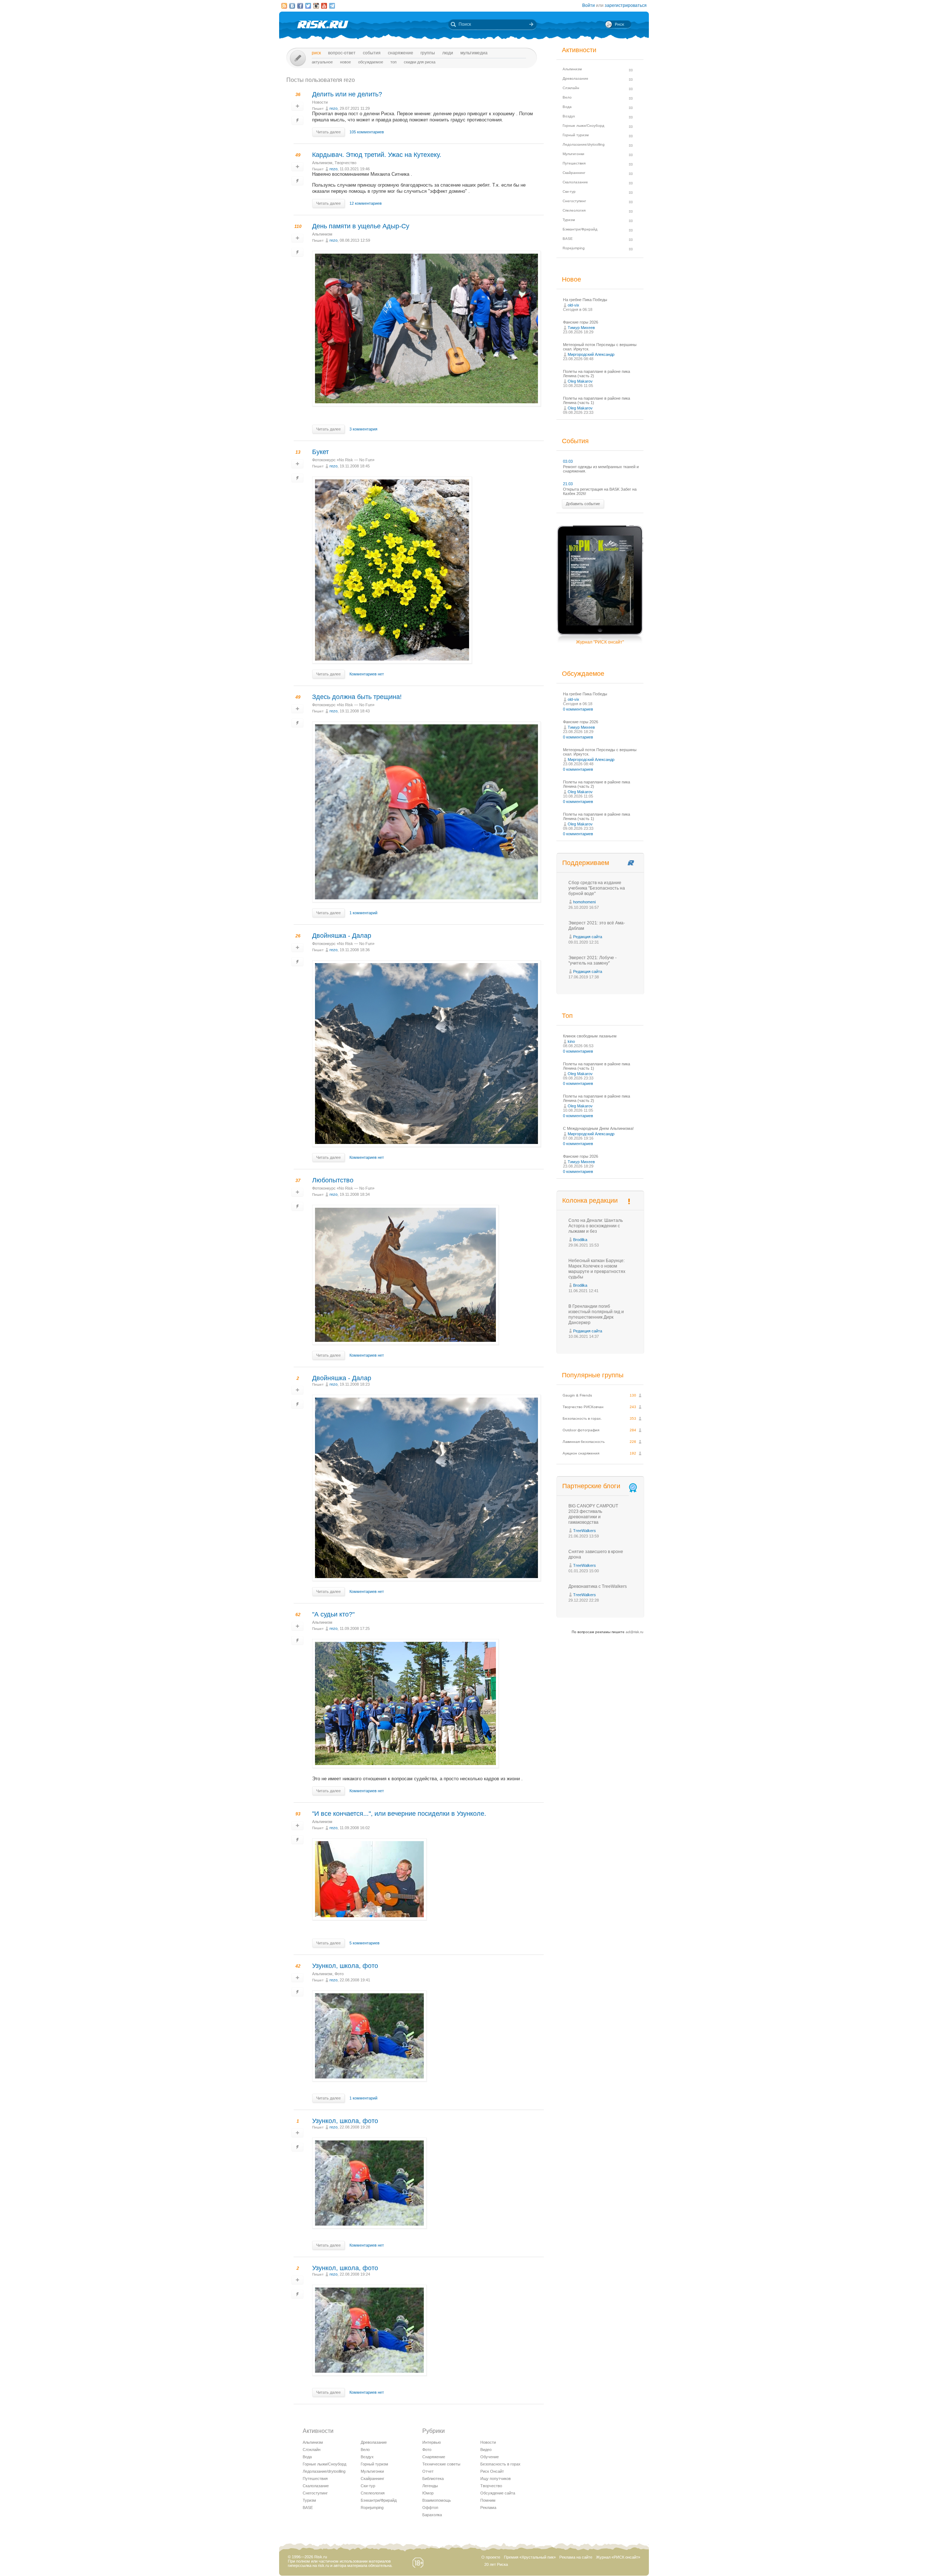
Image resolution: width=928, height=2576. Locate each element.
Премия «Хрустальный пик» (530, 2557)
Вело (365, 2450)
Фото (339, 1974)
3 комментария (363, 429)
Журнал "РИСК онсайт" (600, 642)
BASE (308, 2508)
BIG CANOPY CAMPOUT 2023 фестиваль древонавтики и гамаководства (593, 1514)
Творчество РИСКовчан (583, 1407)
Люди (448, 53)
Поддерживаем (586, 863)
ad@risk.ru (635, 1632)
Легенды (430, 2486)
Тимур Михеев (581, 328)
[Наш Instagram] (316, 6)
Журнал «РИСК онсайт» (618, 2557)
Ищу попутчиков (496, 2479)
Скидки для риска (420, 62)
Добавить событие (583, 504)
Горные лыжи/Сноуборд (324, 2464)
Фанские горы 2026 (581, 322)
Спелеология (373, 2493)
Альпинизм (322, 163)
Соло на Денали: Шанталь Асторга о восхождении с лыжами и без (596, 1226)
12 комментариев (366, 203)
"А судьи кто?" (333, 1614)
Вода (307, 2457)
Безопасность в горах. (582, 1418)
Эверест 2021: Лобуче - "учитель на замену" (593, 960)
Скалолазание (316, 2486)
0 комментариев (578, 709)
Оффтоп (430, 2508)
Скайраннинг (372, 2479)
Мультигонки (372, 2471)
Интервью (432, 2442)
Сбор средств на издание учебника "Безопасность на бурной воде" (597, 888)
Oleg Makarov (580, 381)
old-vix (573, 305)
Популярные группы (593, 1375)
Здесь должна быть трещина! (357, 697)
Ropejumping (372, 2508)
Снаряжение (401, 53)
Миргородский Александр (591, 354)
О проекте (491, 2557)
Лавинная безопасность (584, 1442)
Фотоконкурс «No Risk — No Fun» (343, 460)
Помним (488, 2500)
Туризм (309, 2500)
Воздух (367, 2457)
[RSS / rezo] (284, 6)
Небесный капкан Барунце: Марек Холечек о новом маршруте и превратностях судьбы (597, 1269)
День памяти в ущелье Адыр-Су (361, 226)
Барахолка (432, 2515)
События (372, 53)
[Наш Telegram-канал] (332, 6)
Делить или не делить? (347, 94)
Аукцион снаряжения (581, 1453)
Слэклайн (312, 2450)
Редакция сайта (588, 937)
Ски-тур (368, 2486)
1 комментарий (363, 913)
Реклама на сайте (576, 2557)
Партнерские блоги (591, 1486)
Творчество (345, 163)
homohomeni (584, 902)
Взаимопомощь (437, 2500)
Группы (428, 53)
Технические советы (441, 2464)
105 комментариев (367, 132)
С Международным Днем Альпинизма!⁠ (598, 1128)
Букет (320, 452)
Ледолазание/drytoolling (324, 2471)
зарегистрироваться (626, 5)
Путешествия (315, 2479)
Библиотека (433, 2479)
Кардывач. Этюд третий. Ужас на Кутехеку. (377, 155)
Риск (316, 53)
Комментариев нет (367, 674)
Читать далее (328, 132)
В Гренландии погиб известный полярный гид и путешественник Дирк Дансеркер (596, 1314)
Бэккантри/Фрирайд (379, 2500)
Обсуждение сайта (498, 2493)
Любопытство (333, 1180)
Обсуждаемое (371, 62)
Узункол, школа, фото (345, 1966)
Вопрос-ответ (342, 53)
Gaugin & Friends (577, 1395)
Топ (393, 62)
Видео (486, 2450)
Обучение (490, 2457)
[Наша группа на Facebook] (300, 6)
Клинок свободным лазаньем (590, 1036)
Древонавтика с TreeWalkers (598, 1586)
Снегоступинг (315, 2493)
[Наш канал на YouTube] (324, 6)
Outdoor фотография (581, 1430)
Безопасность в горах (500, 2464)
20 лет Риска (496, 2564)
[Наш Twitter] (308, 6)
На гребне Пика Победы (585, 300)
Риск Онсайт (492, 2471)
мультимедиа (474, 53)
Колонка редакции (590, 1200)
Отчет (428, 2471)
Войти (589, 5)
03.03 (568, 461)
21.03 (568, 484)
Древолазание (374, 2442)
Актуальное (322, 62)
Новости (320, 102)
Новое (345, 62)
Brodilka (580, 1240)
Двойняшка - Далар (342, 936)
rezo (333, 108)
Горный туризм (374, 2464)
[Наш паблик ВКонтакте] (292, 6)
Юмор (428, 2493)
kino (571, 1041)
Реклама (488, 2508)
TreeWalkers (585, 1531)
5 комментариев (364, 1943)
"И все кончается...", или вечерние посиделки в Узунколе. (399, 1814)
